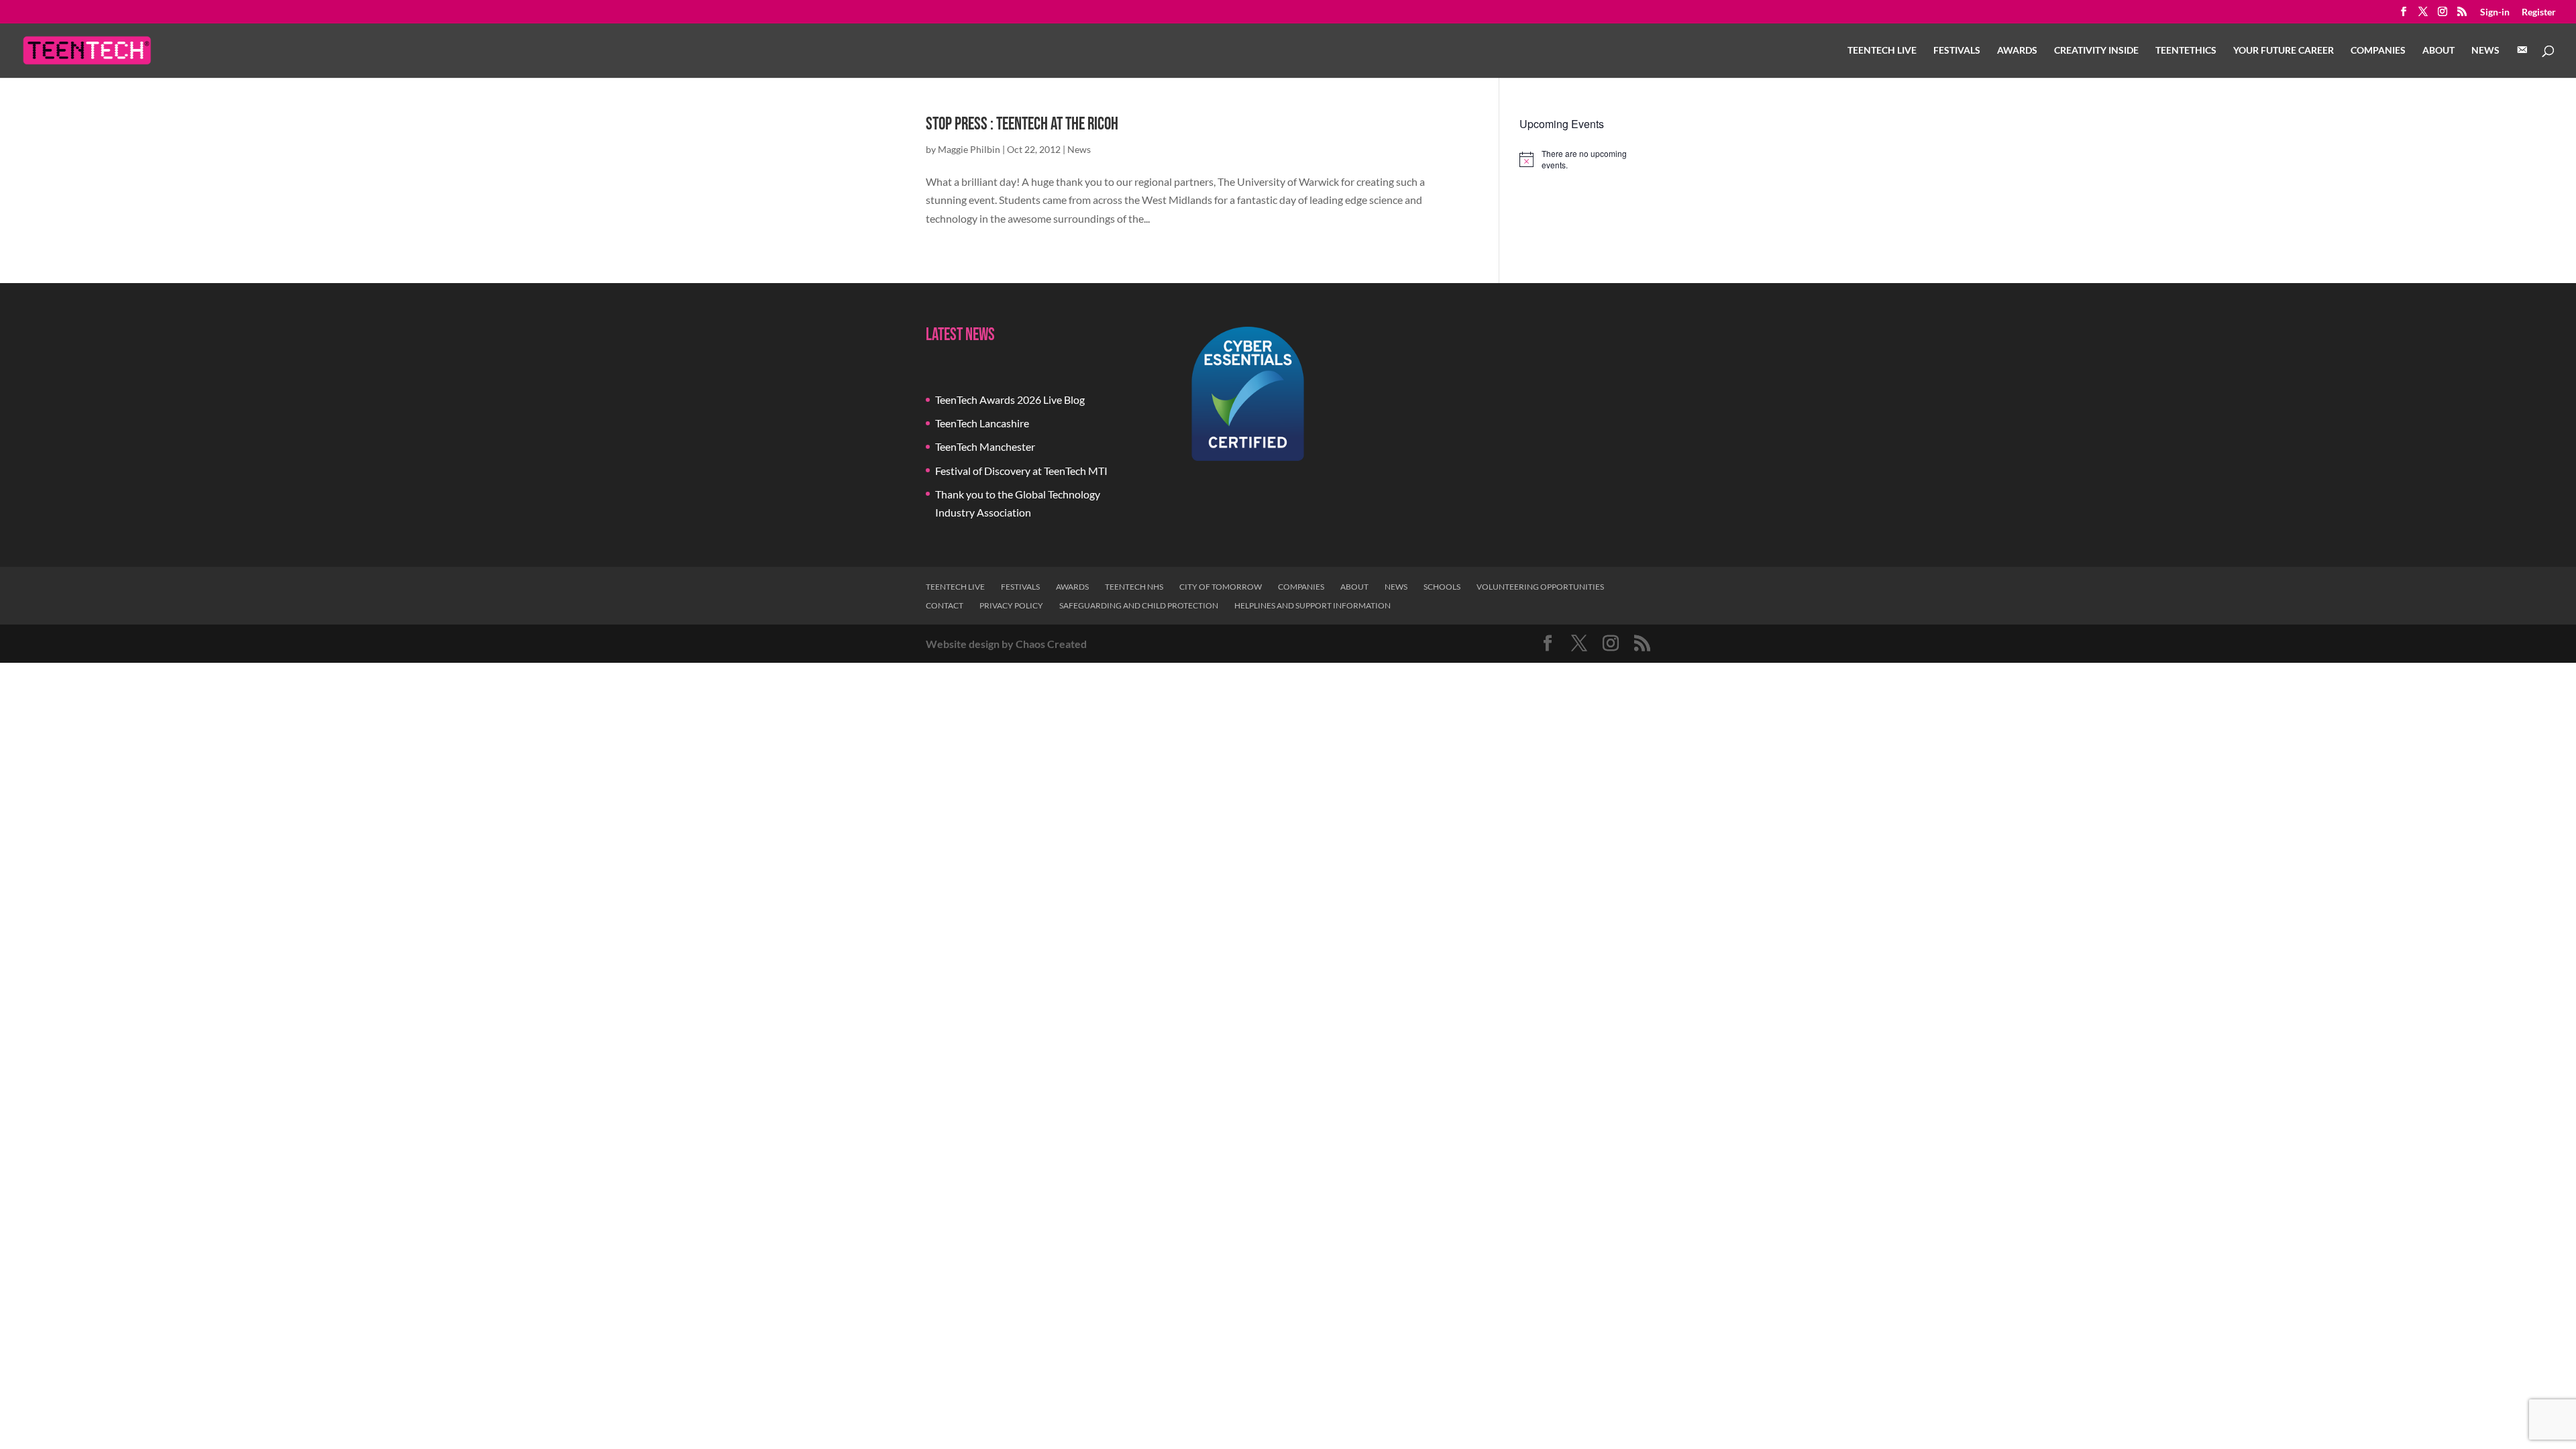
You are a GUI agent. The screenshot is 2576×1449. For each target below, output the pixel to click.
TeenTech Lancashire (982, 423)
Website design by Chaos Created (1006, 644)
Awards (2017, 51)
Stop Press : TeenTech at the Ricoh (1022, 124)
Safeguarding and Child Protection (1139, 605)
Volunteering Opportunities (1540, 587)
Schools (1442, 587)
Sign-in (2495, 12)
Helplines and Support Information (1312, 605)
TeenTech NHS (1134, 587)
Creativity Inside (2096, 51)
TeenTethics (2186, 51)
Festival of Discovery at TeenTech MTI (1021, 471)
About (2438, 51)
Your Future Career (2284, 51)
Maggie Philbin (969, 149)
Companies (2378, 51)
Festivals (1957, 51)
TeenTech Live (1882, 51)
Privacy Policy (1011, 605)
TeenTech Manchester (985, 446)
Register (2539, 12)
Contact (945, 605)
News (2485, 51)
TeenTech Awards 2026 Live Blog (1010, 399)
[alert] (1585, 159)
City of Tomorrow (1221, 587)
